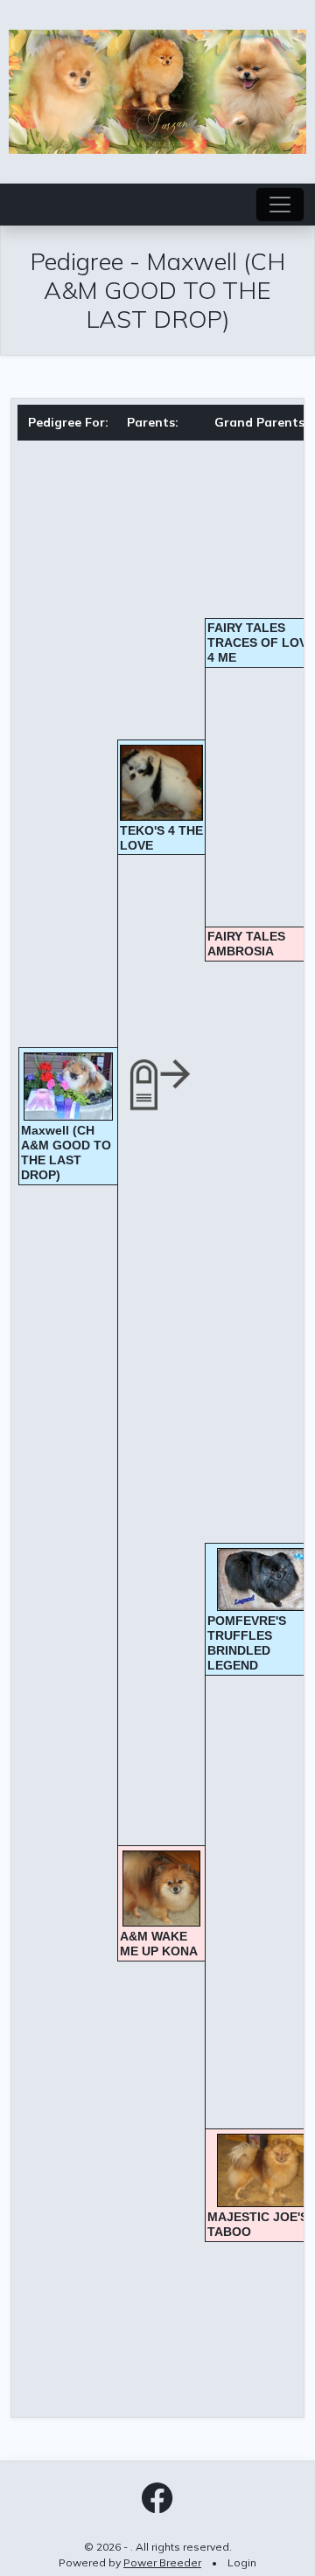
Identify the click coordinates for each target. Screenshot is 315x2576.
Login (242, 2562)
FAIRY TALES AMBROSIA (246, 944)
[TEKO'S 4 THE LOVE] (161, 783)
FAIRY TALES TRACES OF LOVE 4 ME (261, 642)
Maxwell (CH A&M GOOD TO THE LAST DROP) (66, 1153)
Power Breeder (162, 2562)
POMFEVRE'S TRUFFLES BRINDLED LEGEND (247, 1643)
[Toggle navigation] (280, 205)
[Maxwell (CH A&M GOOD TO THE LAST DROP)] (68, 1087)
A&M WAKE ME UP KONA (159, 1944)
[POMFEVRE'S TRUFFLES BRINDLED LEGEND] (261, 1580)
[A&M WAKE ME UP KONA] (161, 1889)
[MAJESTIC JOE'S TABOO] (261, 2170)
